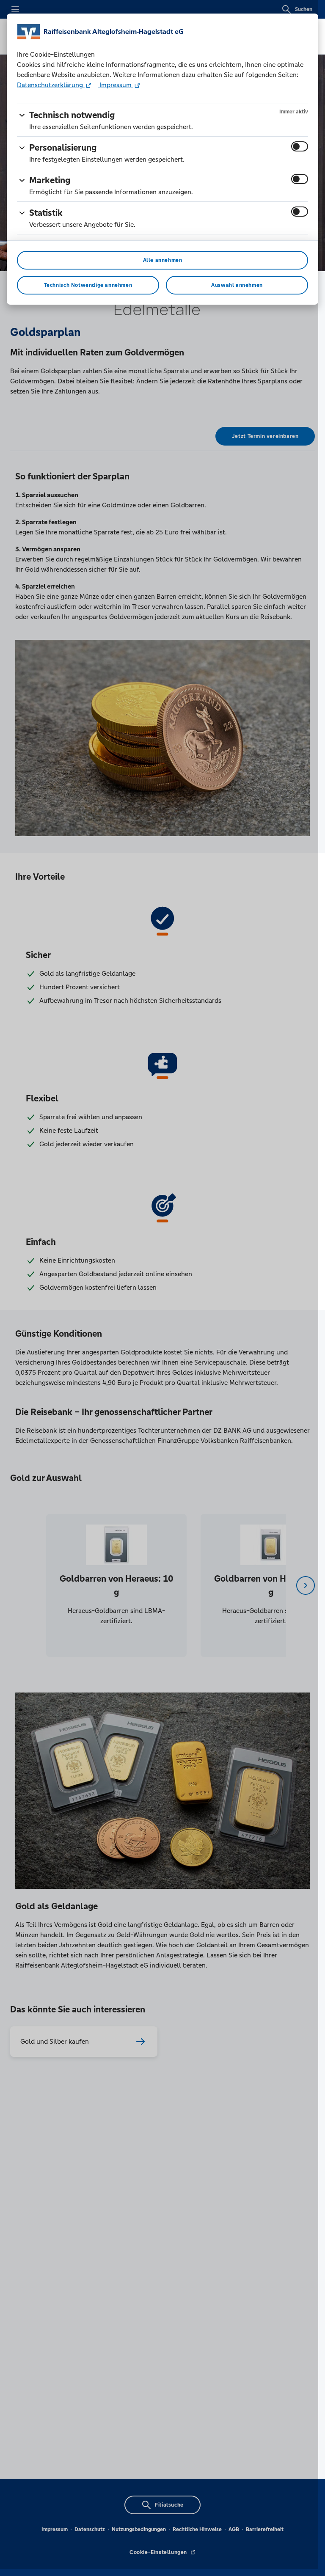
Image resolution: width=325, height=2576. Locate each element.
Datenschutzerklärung (51, 85)
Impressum (116, 85)
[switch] (300, 146)
